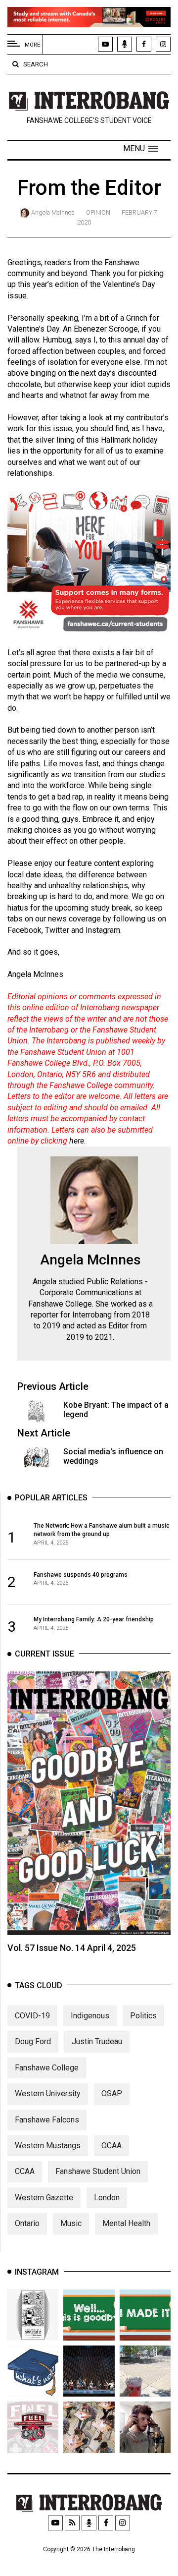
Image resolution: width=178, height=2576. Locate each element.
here (77, 1141)
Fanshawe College (47, 2068)
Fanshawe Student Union (98, 2171)
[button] (141, 149)
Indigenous (90, 2016)
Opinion (98, 212)
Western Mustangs (48, 2146)
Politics (143, 2016)
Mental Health (126, 2223)
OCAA (111, 2146)
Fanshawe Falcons (47, 2120)
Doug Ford (33, 2041)
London (107, 2198)
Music (71, 2223)
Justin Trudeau (97, 2041)
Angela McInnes (53, 212)
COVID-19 (32, 2016)
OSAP (112, 2093)
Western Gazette (44, 2198)
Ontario (27, 2223)
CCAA (25, 2171)
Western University (48, 2093)
